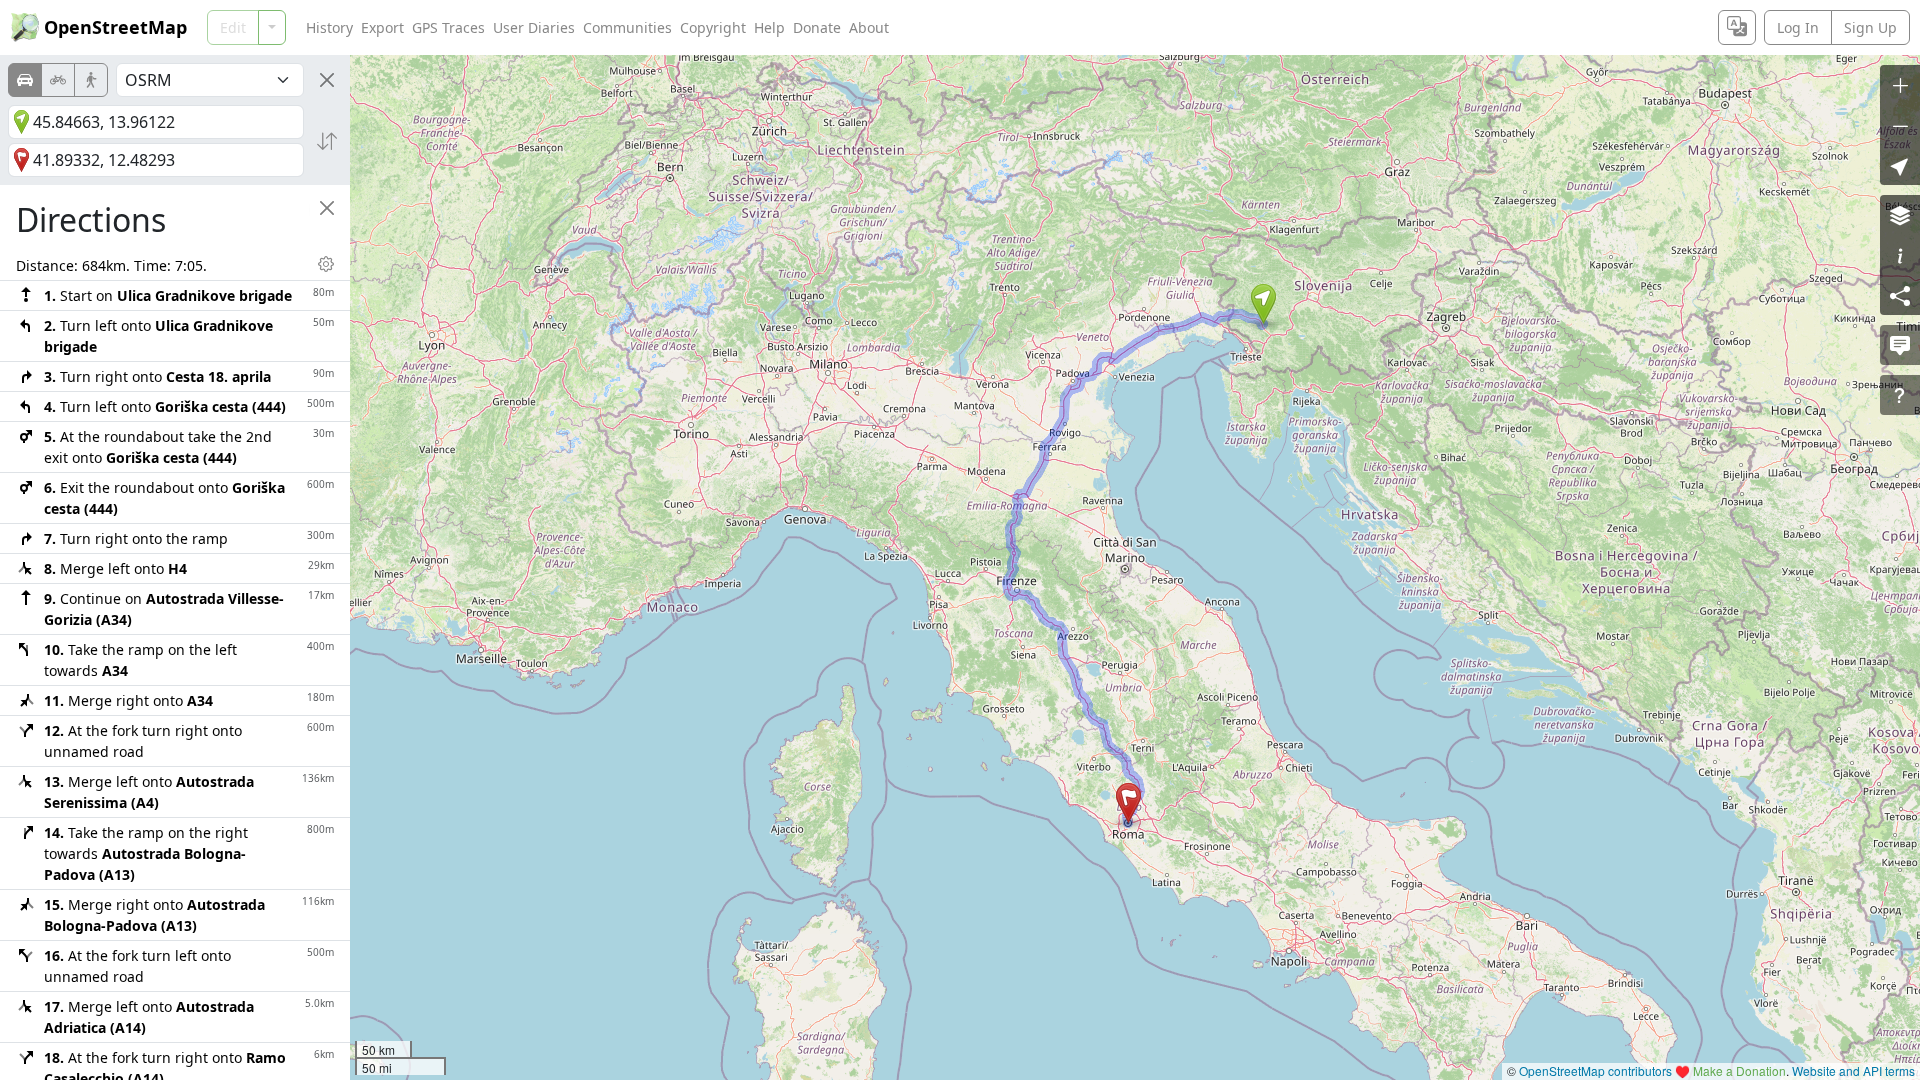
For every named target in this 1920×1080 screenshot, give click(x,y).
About (869, 27)
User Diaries (534, 27)
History (329, 27)
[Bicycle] (58, 80)
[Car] (25, 80)
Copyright (713, 27)
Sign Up (1870, 27)
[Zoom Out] (1900, 125)
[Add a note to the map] (1900, 345)
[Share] (1900, 295)
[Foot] (91, 80)
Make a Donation (1739, 1070)
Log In (1798, 27)
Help (769, 27)
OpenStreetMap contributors (1595, 1070)
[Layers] (1900, 215)
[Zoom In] (1900, 85)
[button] (1263, 304)
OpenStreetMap (115, 27)
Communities (627, 27)
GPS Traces (448, 27)
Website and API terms (1853, 1070)
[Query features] (1900, 395)
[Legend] (1900, 255)
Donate (817, 27)
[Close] (327, 80)
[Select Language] (1737, 27)
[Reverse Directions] (327, 141)
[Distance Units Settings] (326, 264)
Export (382, 27)
